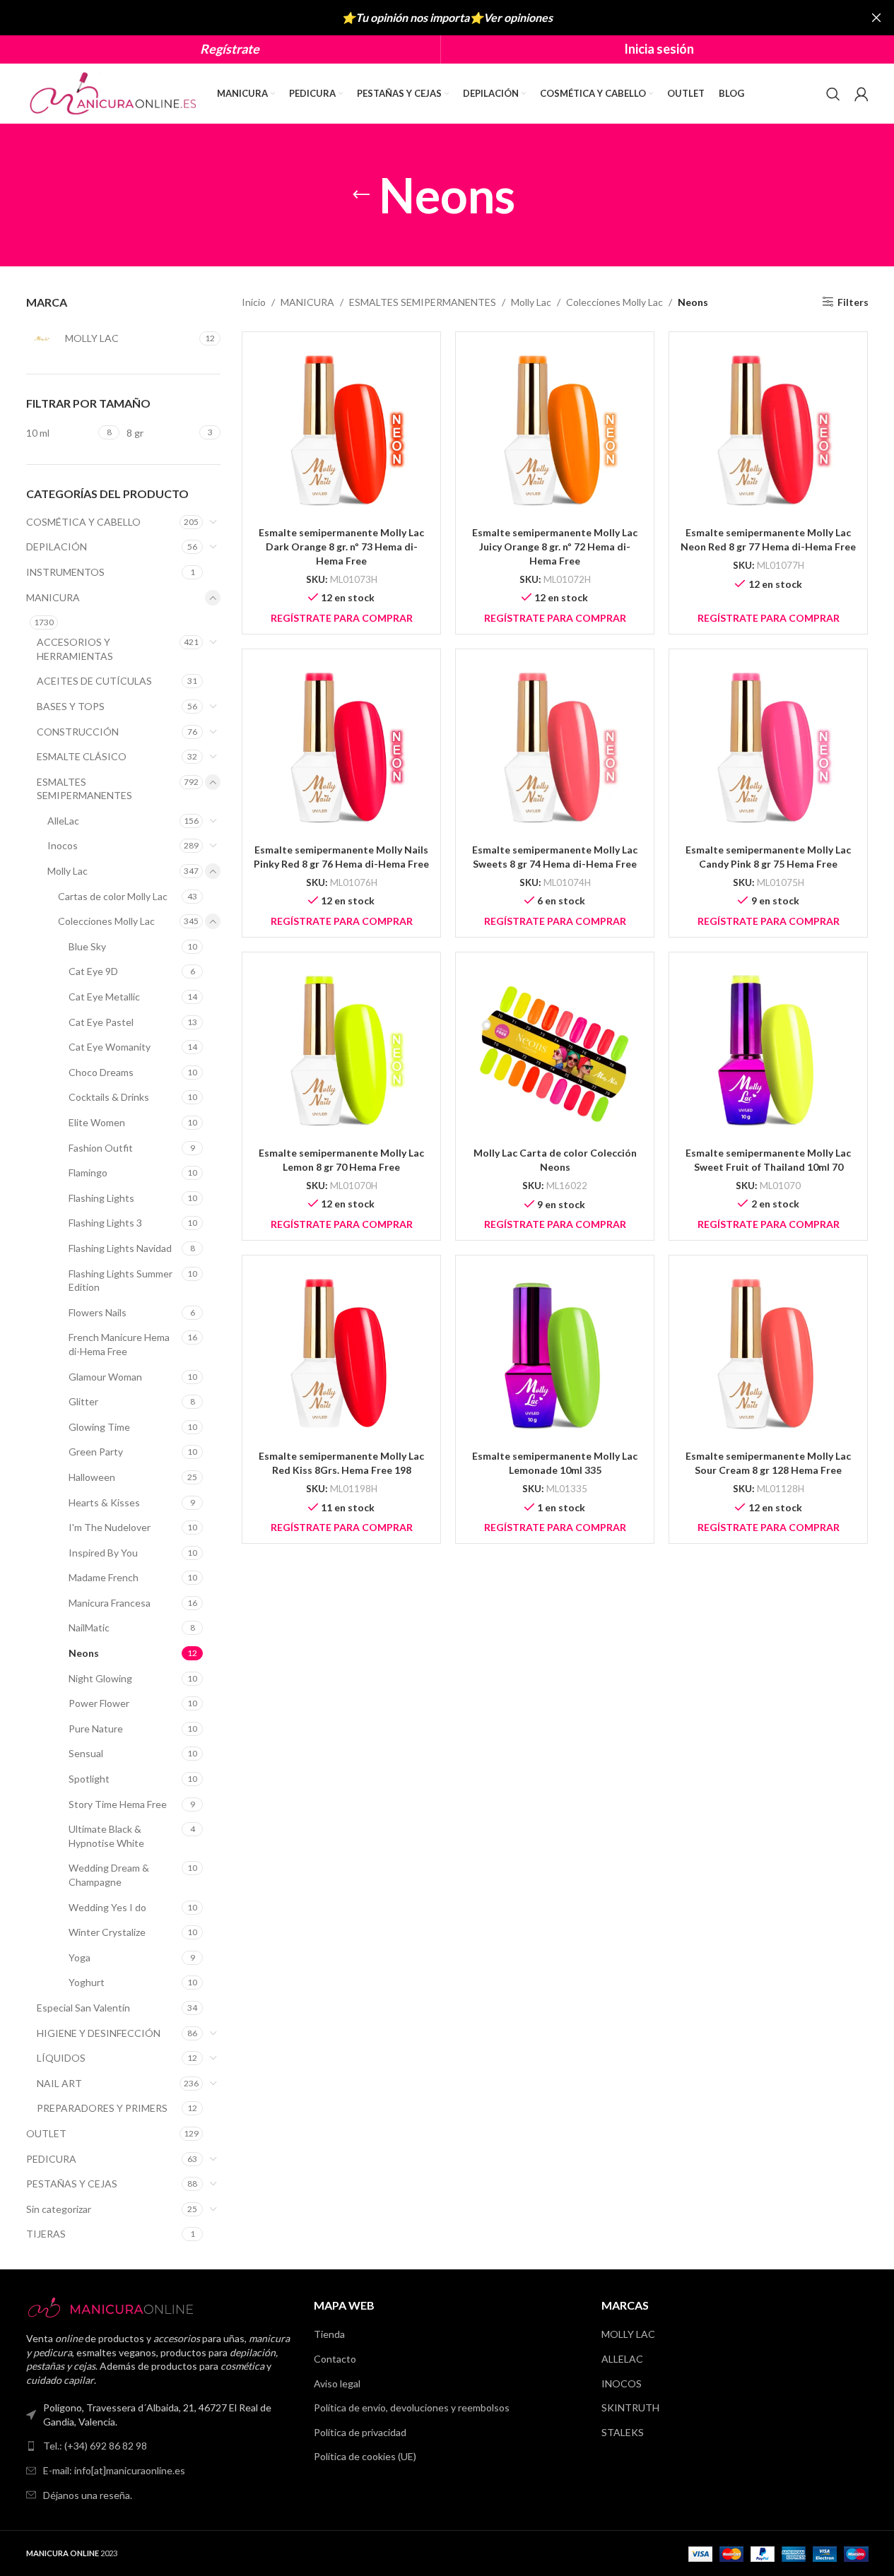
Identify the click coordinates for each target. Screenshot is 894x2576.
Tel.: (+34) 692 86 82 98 (95, 2446)
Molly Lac (67, 871)
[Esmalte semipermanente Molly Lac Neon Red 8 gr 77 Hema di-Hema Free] (768, 431)
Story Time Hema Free (118, 1804)
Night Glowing (100, 1678)
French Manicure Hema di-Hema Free (119, 1344)
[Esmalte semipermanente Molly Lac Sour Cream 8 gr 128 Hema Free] (768, 1354)
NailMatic (89, 1627)
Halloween (92, 1477)
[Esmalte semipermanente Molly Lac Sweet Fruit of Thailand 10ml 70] (768, 1051)
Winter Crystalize (107, 1932)
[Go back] (361, 195)
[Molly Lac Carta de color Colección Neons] (555, 1051)
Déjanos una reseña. (88, 2495)
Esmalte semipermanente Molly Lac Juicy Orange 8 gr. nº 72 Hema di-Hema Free (555, 546)
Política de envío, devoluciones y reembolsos (412, 2407)
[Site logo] (114, 92)
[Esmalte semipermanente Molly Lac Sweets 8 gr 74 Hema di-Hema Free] (555, 748)
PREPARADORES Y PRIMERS (102, 2108)
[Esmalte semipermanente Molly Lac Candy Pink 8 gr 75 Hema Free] (768, 748)
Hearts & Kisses (104, 1502)
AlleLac (63, 821)
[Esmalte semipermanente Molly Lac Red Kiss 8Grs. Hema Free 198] (341, 1354)
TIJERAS (46, 2234)
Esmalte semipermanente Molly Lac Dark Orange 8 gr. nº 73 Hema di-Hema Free (341, 546)
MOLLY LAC (628, 2334)
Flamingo (88, 1172)
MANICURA (53, 597)
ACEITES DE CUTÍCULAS (94, 681)
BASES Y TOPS (71, 706)
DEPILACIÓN (57, 546)
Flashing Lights (101, 1198)
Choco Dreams (101, 1072)
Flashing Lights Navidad (120, 1248)
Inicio (254, 302)
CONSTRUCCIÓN (78, 732)
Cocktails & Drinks (109, 1097)
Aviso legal (337, 2383)
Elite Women (97, 1122)
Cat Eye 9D (93, 971)
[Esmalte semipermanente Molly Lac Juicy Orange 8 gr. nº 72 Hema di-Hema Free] (555, 431)
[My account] (861, 94)
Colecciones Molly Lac (106, 921)
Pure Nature (96, 1729)
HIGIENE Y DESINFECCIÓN (99, 2033)
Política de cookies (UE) (365, 2456)
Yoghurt (87, 1982)
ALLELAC (622, 2359)
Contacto (335, 2359)
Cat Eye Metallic (104, 997)
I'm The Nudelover (110, 1527)
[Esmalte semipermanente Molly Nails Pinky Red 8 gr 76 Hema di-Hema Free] (341, 748)
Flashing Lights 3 (105, 1223)
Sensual (86, 1753)
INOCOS (622, 2383)
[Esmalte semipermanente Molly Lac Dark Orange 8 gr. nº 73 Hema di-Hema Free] (341, 431)
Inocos (63, 845)
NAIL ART (59, 2083)
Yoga (80, 1957)
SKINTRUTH (630, 2407)
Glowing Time (99, 1427)
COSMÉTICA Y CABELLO (83, 522)
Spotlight (89, 1779)
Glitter (83, 1401)
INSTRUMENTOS (65, 572)
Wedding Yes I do (107, 1907)
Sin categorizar (59, 2209)
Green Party (96, 1452)
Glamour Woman (105, 1377)
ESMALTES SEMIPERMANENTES (84, 789)
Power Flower (99, 1703)
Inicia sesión (659, 49)
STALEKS (623, 2432)
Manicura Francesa (110, 1603)
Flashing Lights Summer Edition (120, 1281)
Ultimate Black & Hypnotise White (106, 1836)
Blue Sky (87, 946)
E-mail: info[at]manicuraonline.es (114, 2470)
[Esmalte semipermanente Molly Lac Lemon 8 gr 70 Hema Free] (341, 1051)
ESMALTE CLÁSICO (82, 756)
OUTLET (46, 2133)
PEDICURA (51, 2159)
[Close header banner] (876, 18)
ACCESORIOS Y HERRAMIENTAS (75, 649)
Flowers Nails (98, 1312)
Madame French (104, 1577)
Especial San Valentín (83, 2008)
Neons (84, 1653)
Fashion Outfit (101, 1148)
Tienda (329, 2334)
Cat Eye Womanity (110, 1047)
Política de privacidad (360, 2432)
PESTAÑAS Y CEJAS (72, 2184)
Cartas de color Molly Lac (113, 896)
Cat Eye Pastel (101, 1022)
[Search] (833, 94)
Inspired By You (103, 1553)
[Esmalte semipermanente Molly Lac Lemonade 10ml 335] (555, 1354)
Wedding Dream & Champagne (109, 1875)
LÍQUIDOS (61, 2058)
